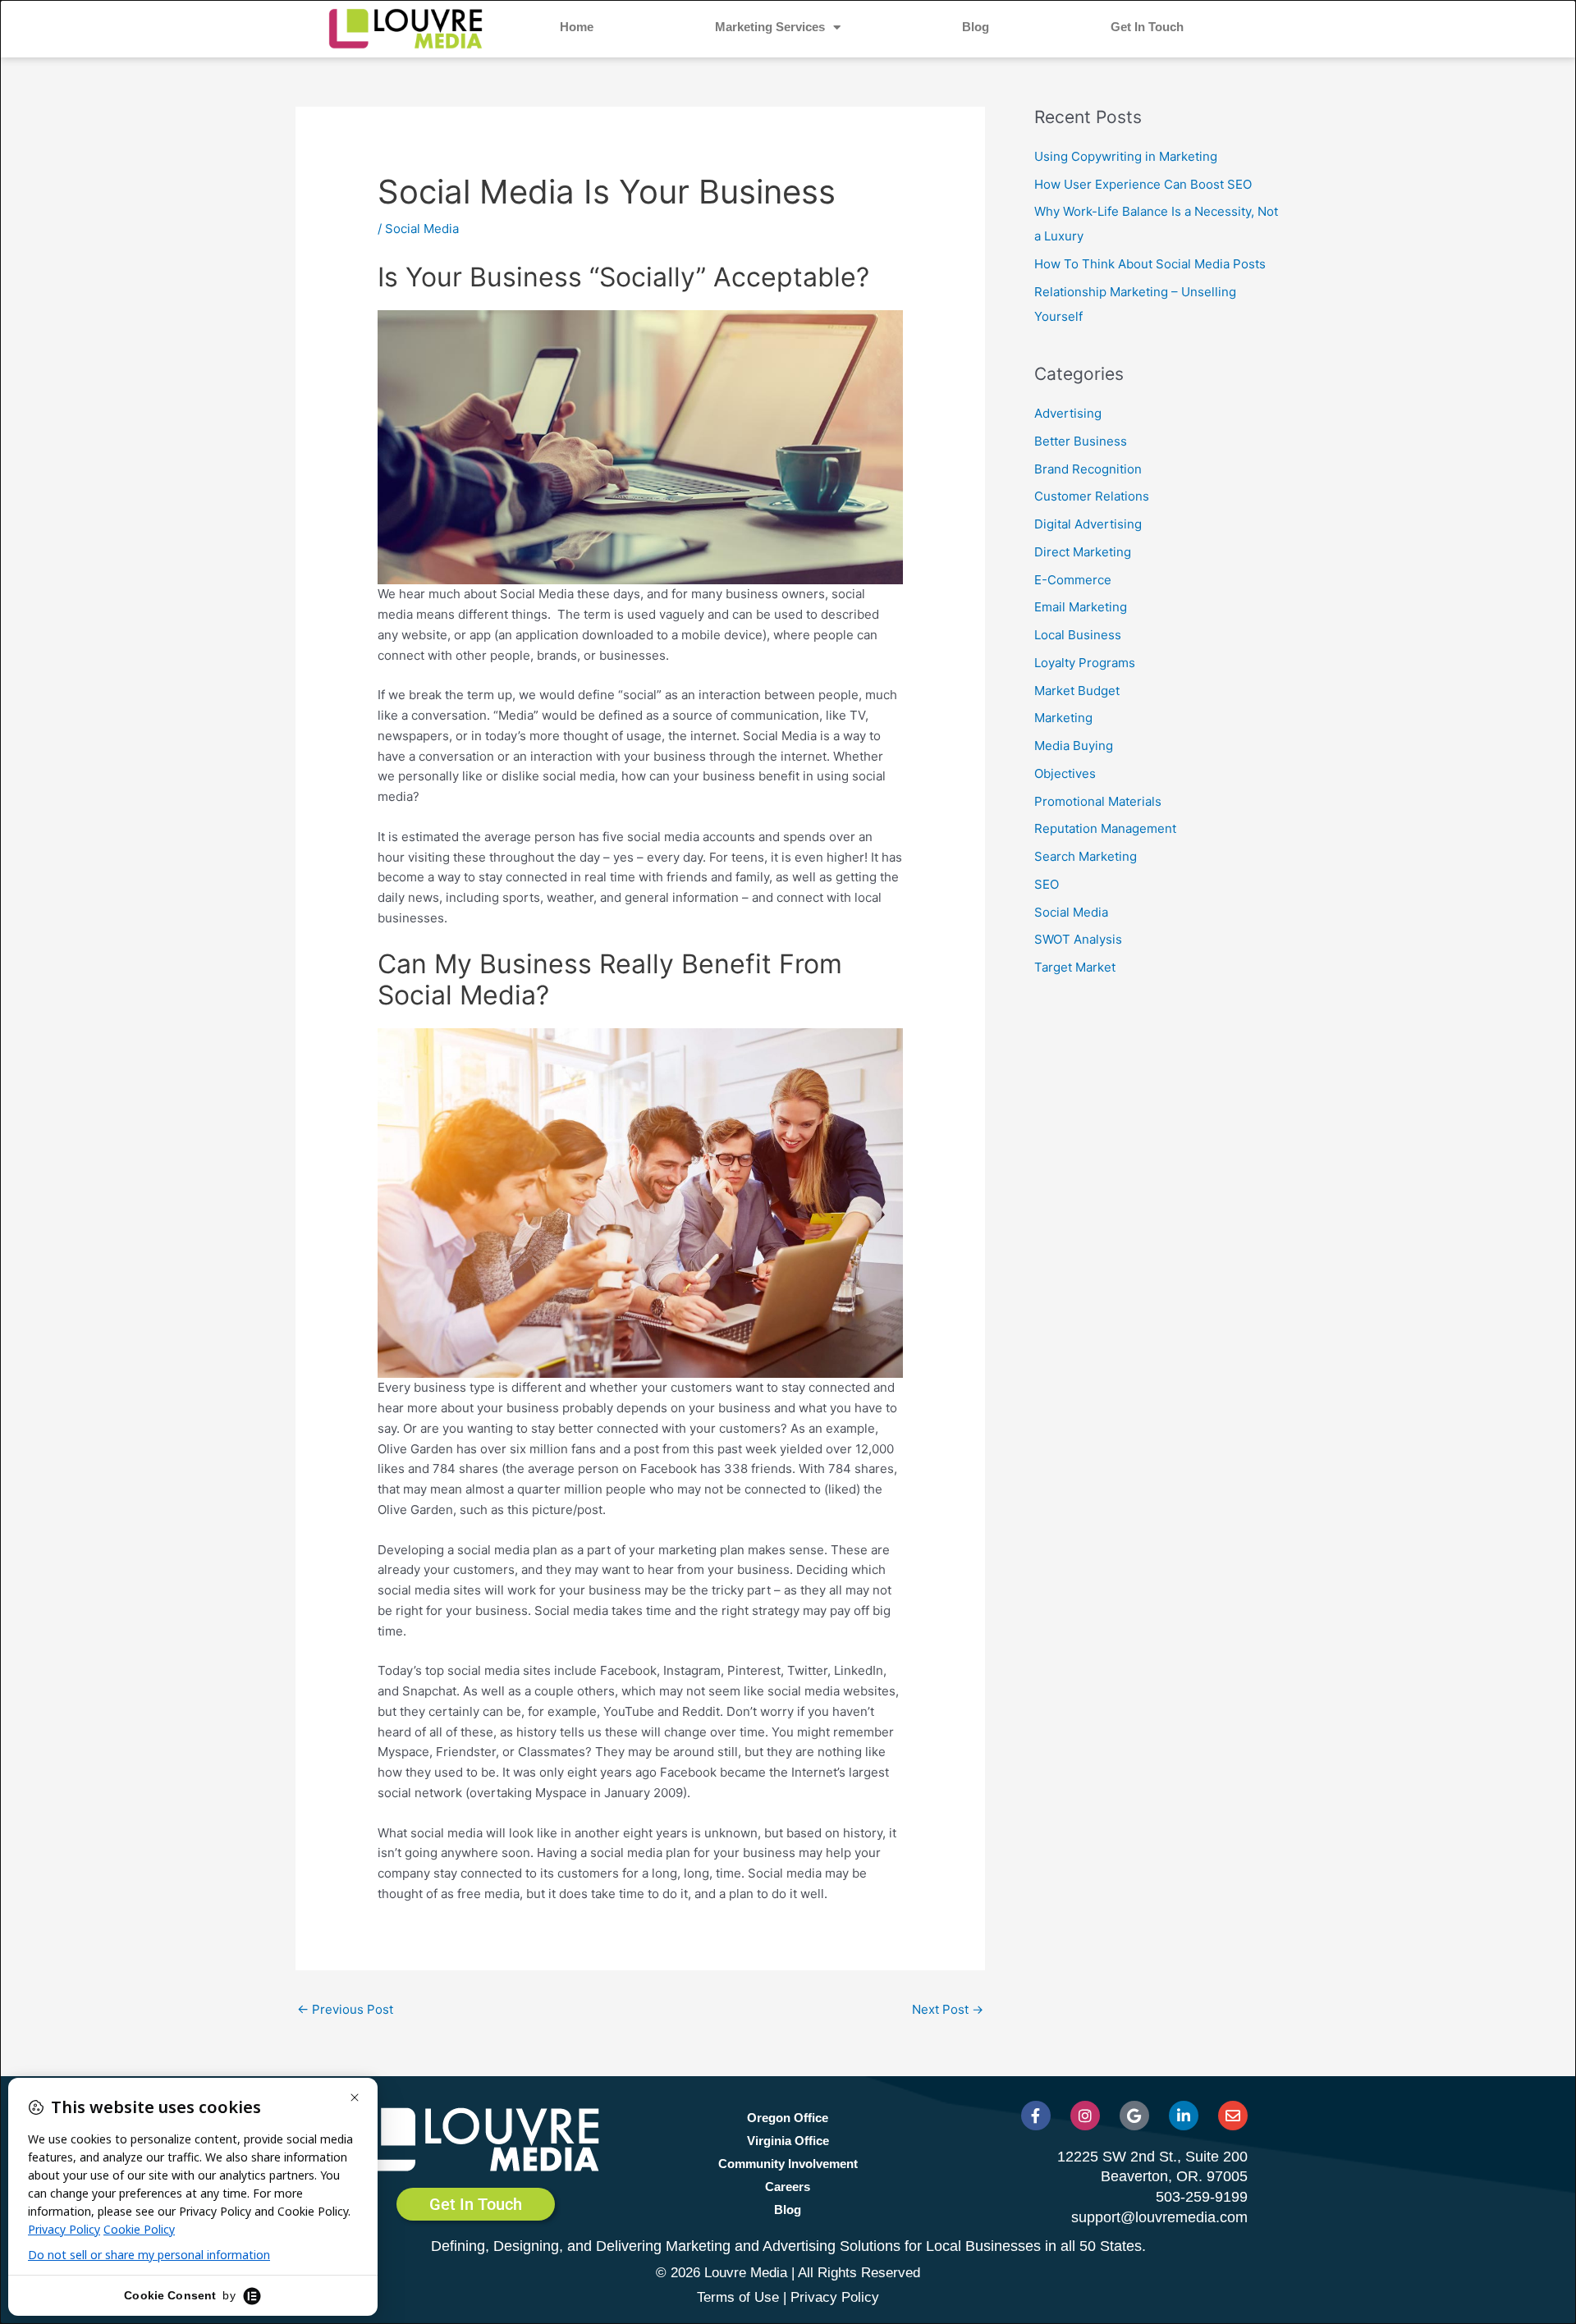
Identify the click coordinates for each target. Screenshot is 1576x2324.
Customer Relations (1092, 496)
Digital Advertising (1088, 524)
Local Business (1078, 635)
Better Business (1081, 441)
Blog (976, 27)
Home (577, 27)
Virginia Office (788, 2141)
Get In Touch (1147, 27)
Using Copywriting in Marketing (1126, 156)
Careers (788, 2187)
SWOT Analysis (1078, 939)
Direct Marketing (1083, 552)
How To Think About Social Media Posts (1150, 264)
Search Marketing (1086, 856)
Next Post (948, 2009)
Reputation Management (1105, 828)
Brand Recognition (1088, 469)
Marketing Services (770, 27)
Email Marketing (1081, 607)
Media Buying (1074, 746)
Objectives (1065, 773)
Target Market (1075, 967)
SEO (1047, 884)
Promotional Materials (1098, 801)
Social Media (422, 229)
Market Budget (1077, 691)
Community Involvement (788, 2164)
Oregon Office (788, 2118)
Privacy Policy (835, 2297)
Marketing (1063, 718)
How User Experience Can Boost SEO (1143, 184)
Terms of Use (738, 2297)
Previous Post (345, 2009)
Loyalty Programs (1085, 663)
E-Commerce (1073, 580)
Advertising (1068, 413)
